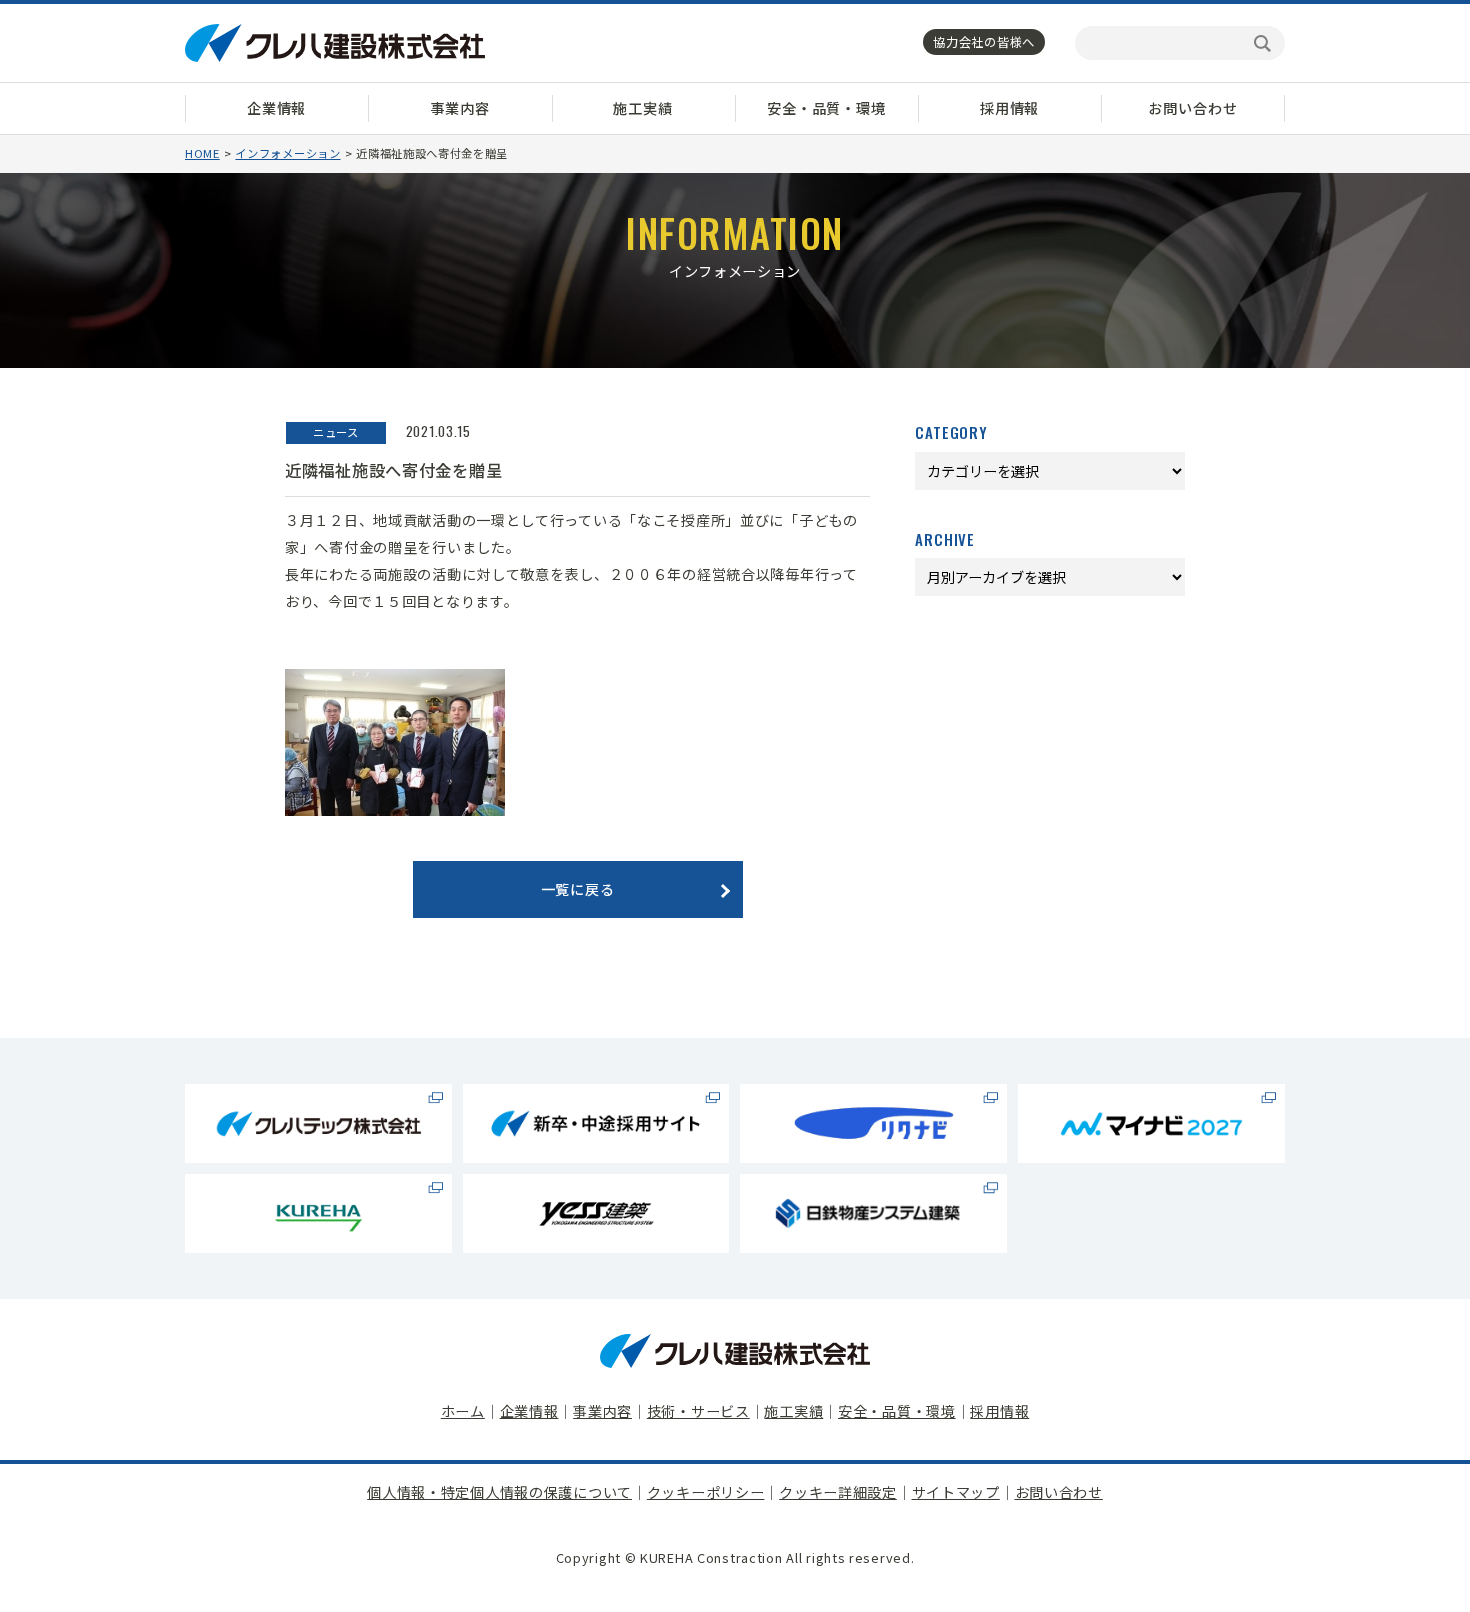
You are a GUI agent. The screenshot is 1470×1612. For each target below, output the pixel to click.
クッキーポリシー (706, 1492)
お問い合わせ (1192, 108)
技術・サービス (698, 1411)
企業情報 (276, 108)
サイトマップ (956, 1492)
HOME (202, 153)
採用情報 (1009, 108)
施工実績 (642, 108)
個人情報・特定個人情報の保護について (499, 1492)
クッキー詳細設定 (838, 1492)
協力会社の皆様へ (984, 42)
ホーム (463, 1411)
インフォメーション (287, 153)
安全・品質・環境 (826, 108)
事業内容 (459, 108)
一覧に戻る (578, 889)
